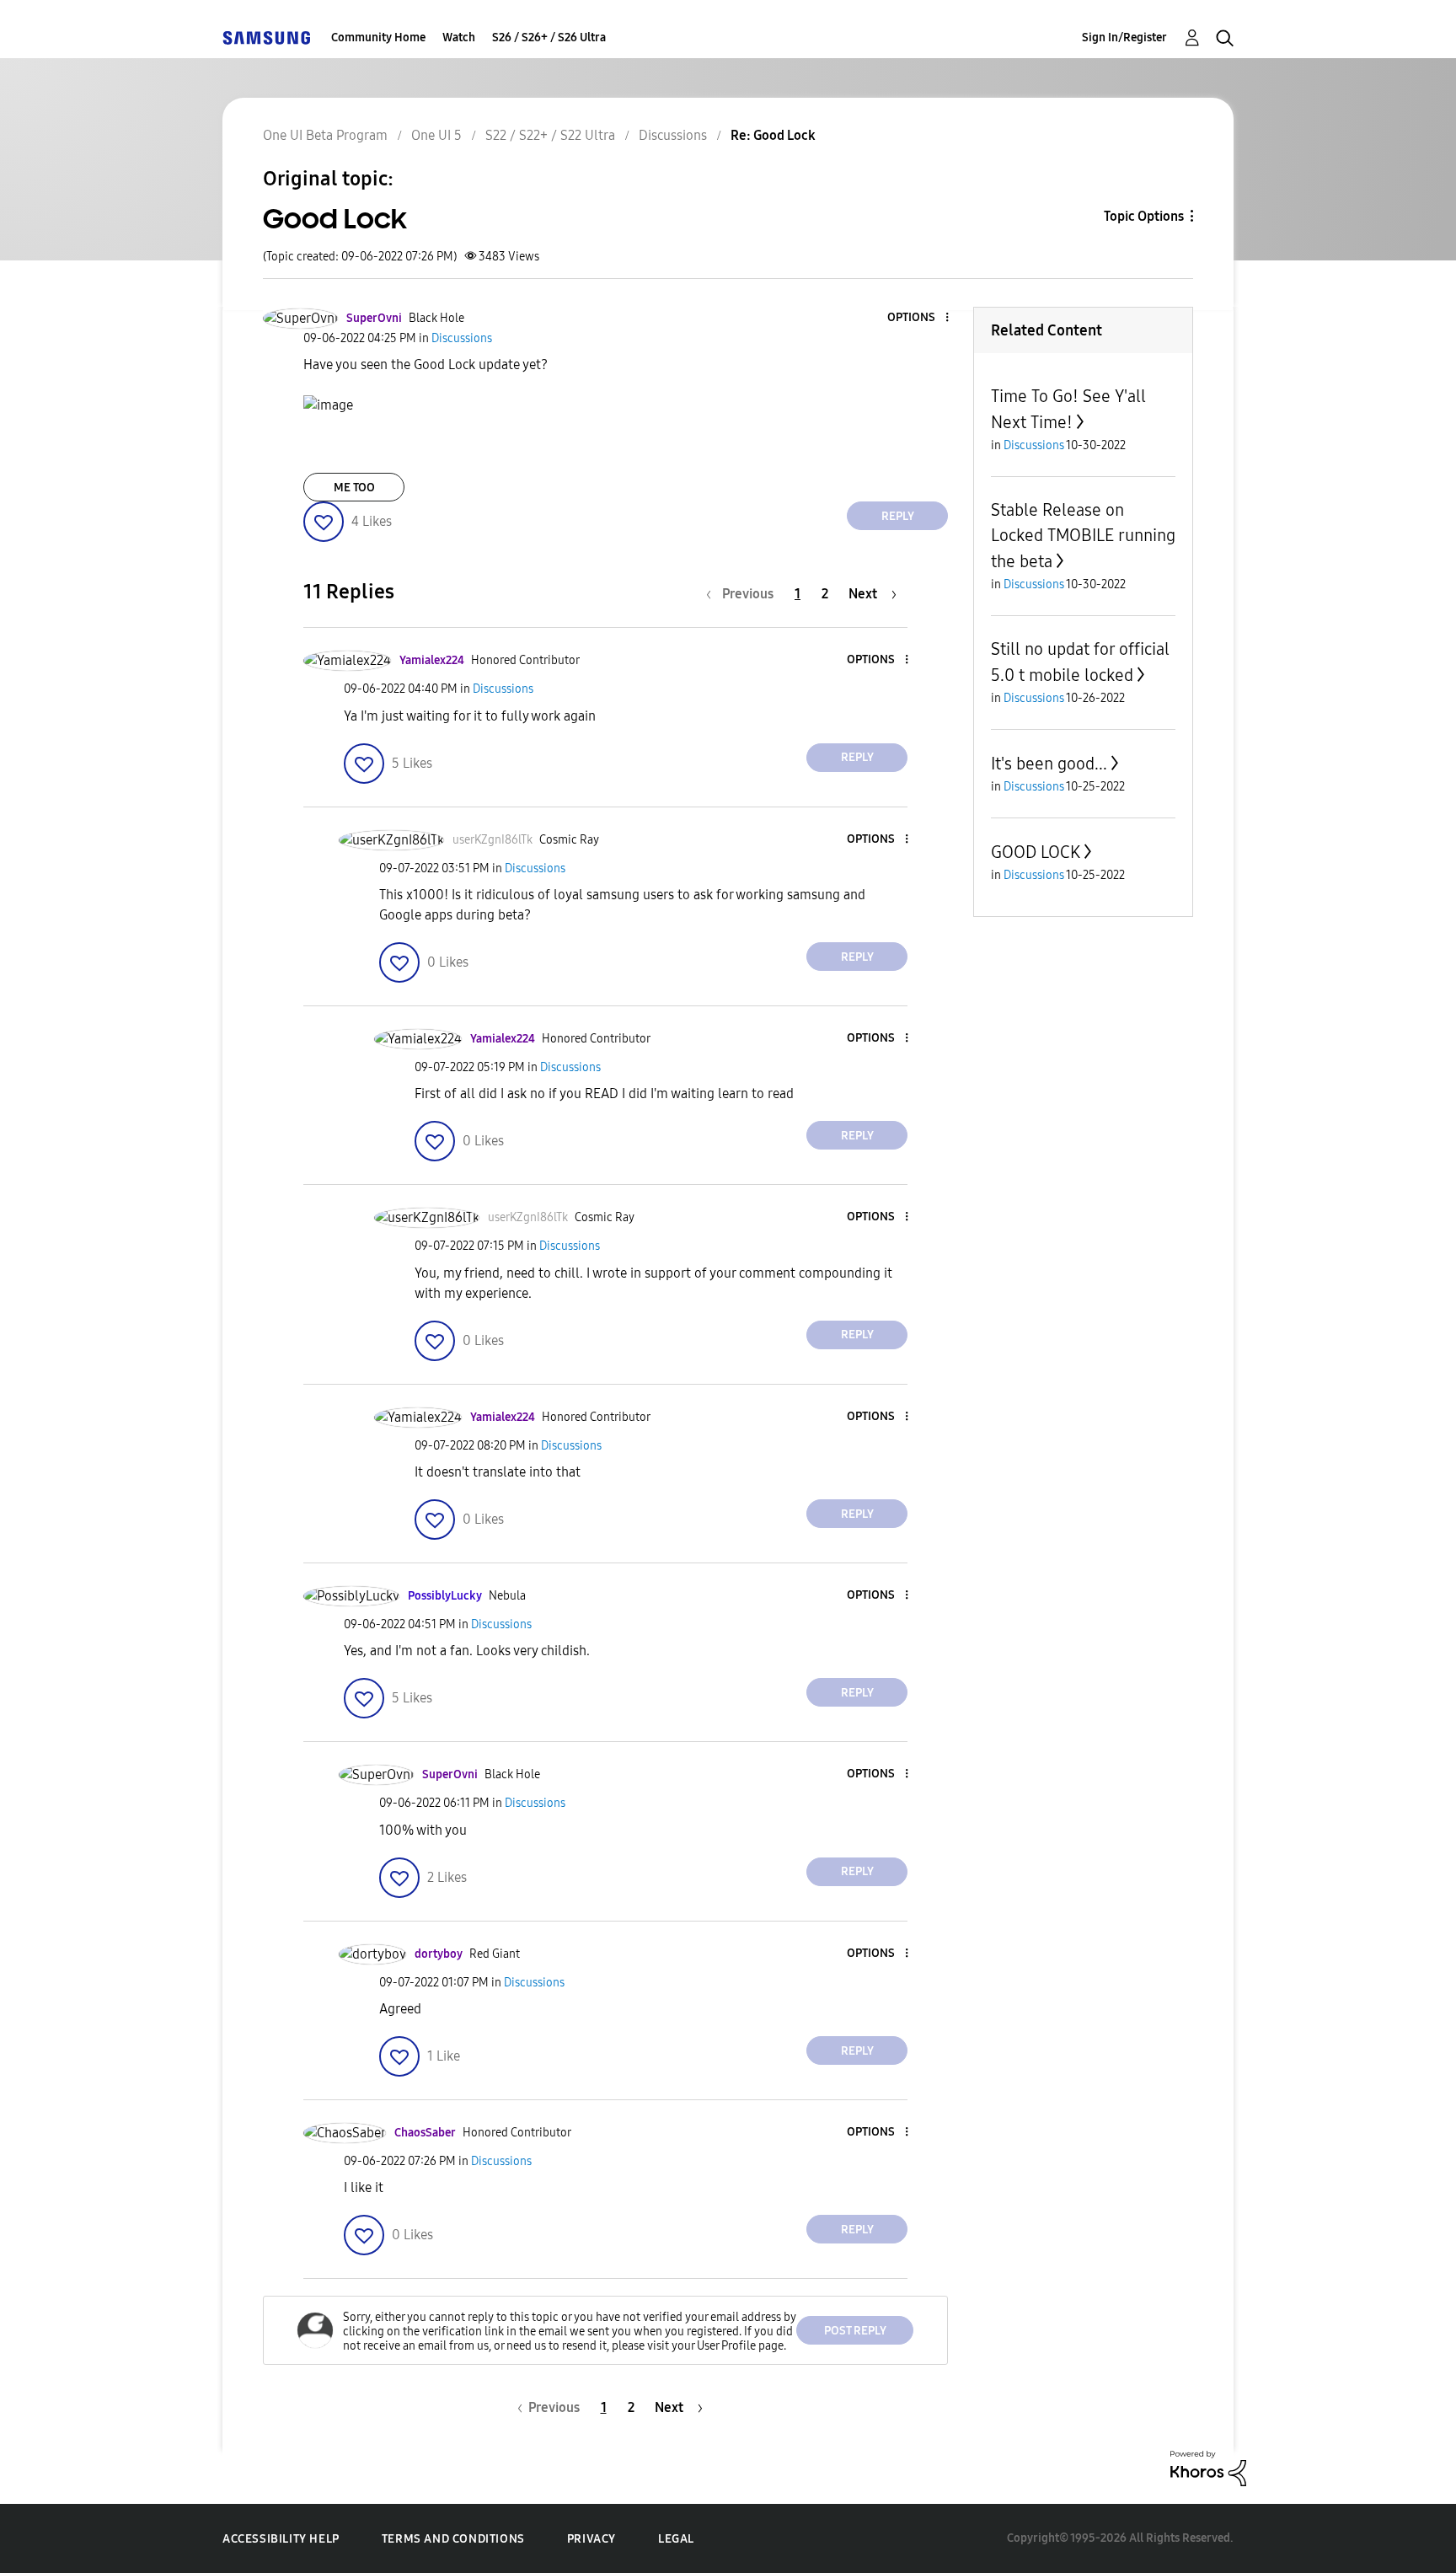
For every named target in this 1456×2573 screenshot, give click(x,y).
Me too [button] (354, 488)
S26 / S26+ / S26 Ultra (549, 38)
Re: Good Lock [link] (773, 135)
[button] (919, 318)
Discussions (673, 135)
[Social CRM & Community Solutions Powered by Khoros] (1208, 2467)
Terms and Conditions (453, 2539)
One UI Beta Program (325, 135)
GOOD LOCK (1036, 852)
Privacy (591, 2539)
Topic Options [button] (1144, 216)
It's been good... (1049, 764)
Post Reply (855, 2331)
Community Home (378, 38)
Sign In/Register (1124, 38)
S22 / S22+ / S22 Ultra (550, 135)
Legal (676, 2539)
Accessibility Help (281, 2539)
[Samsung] (266, 38)
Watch (459, 38)
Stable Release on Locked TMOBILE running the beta (1083, 536)
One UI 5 (436, 135)
